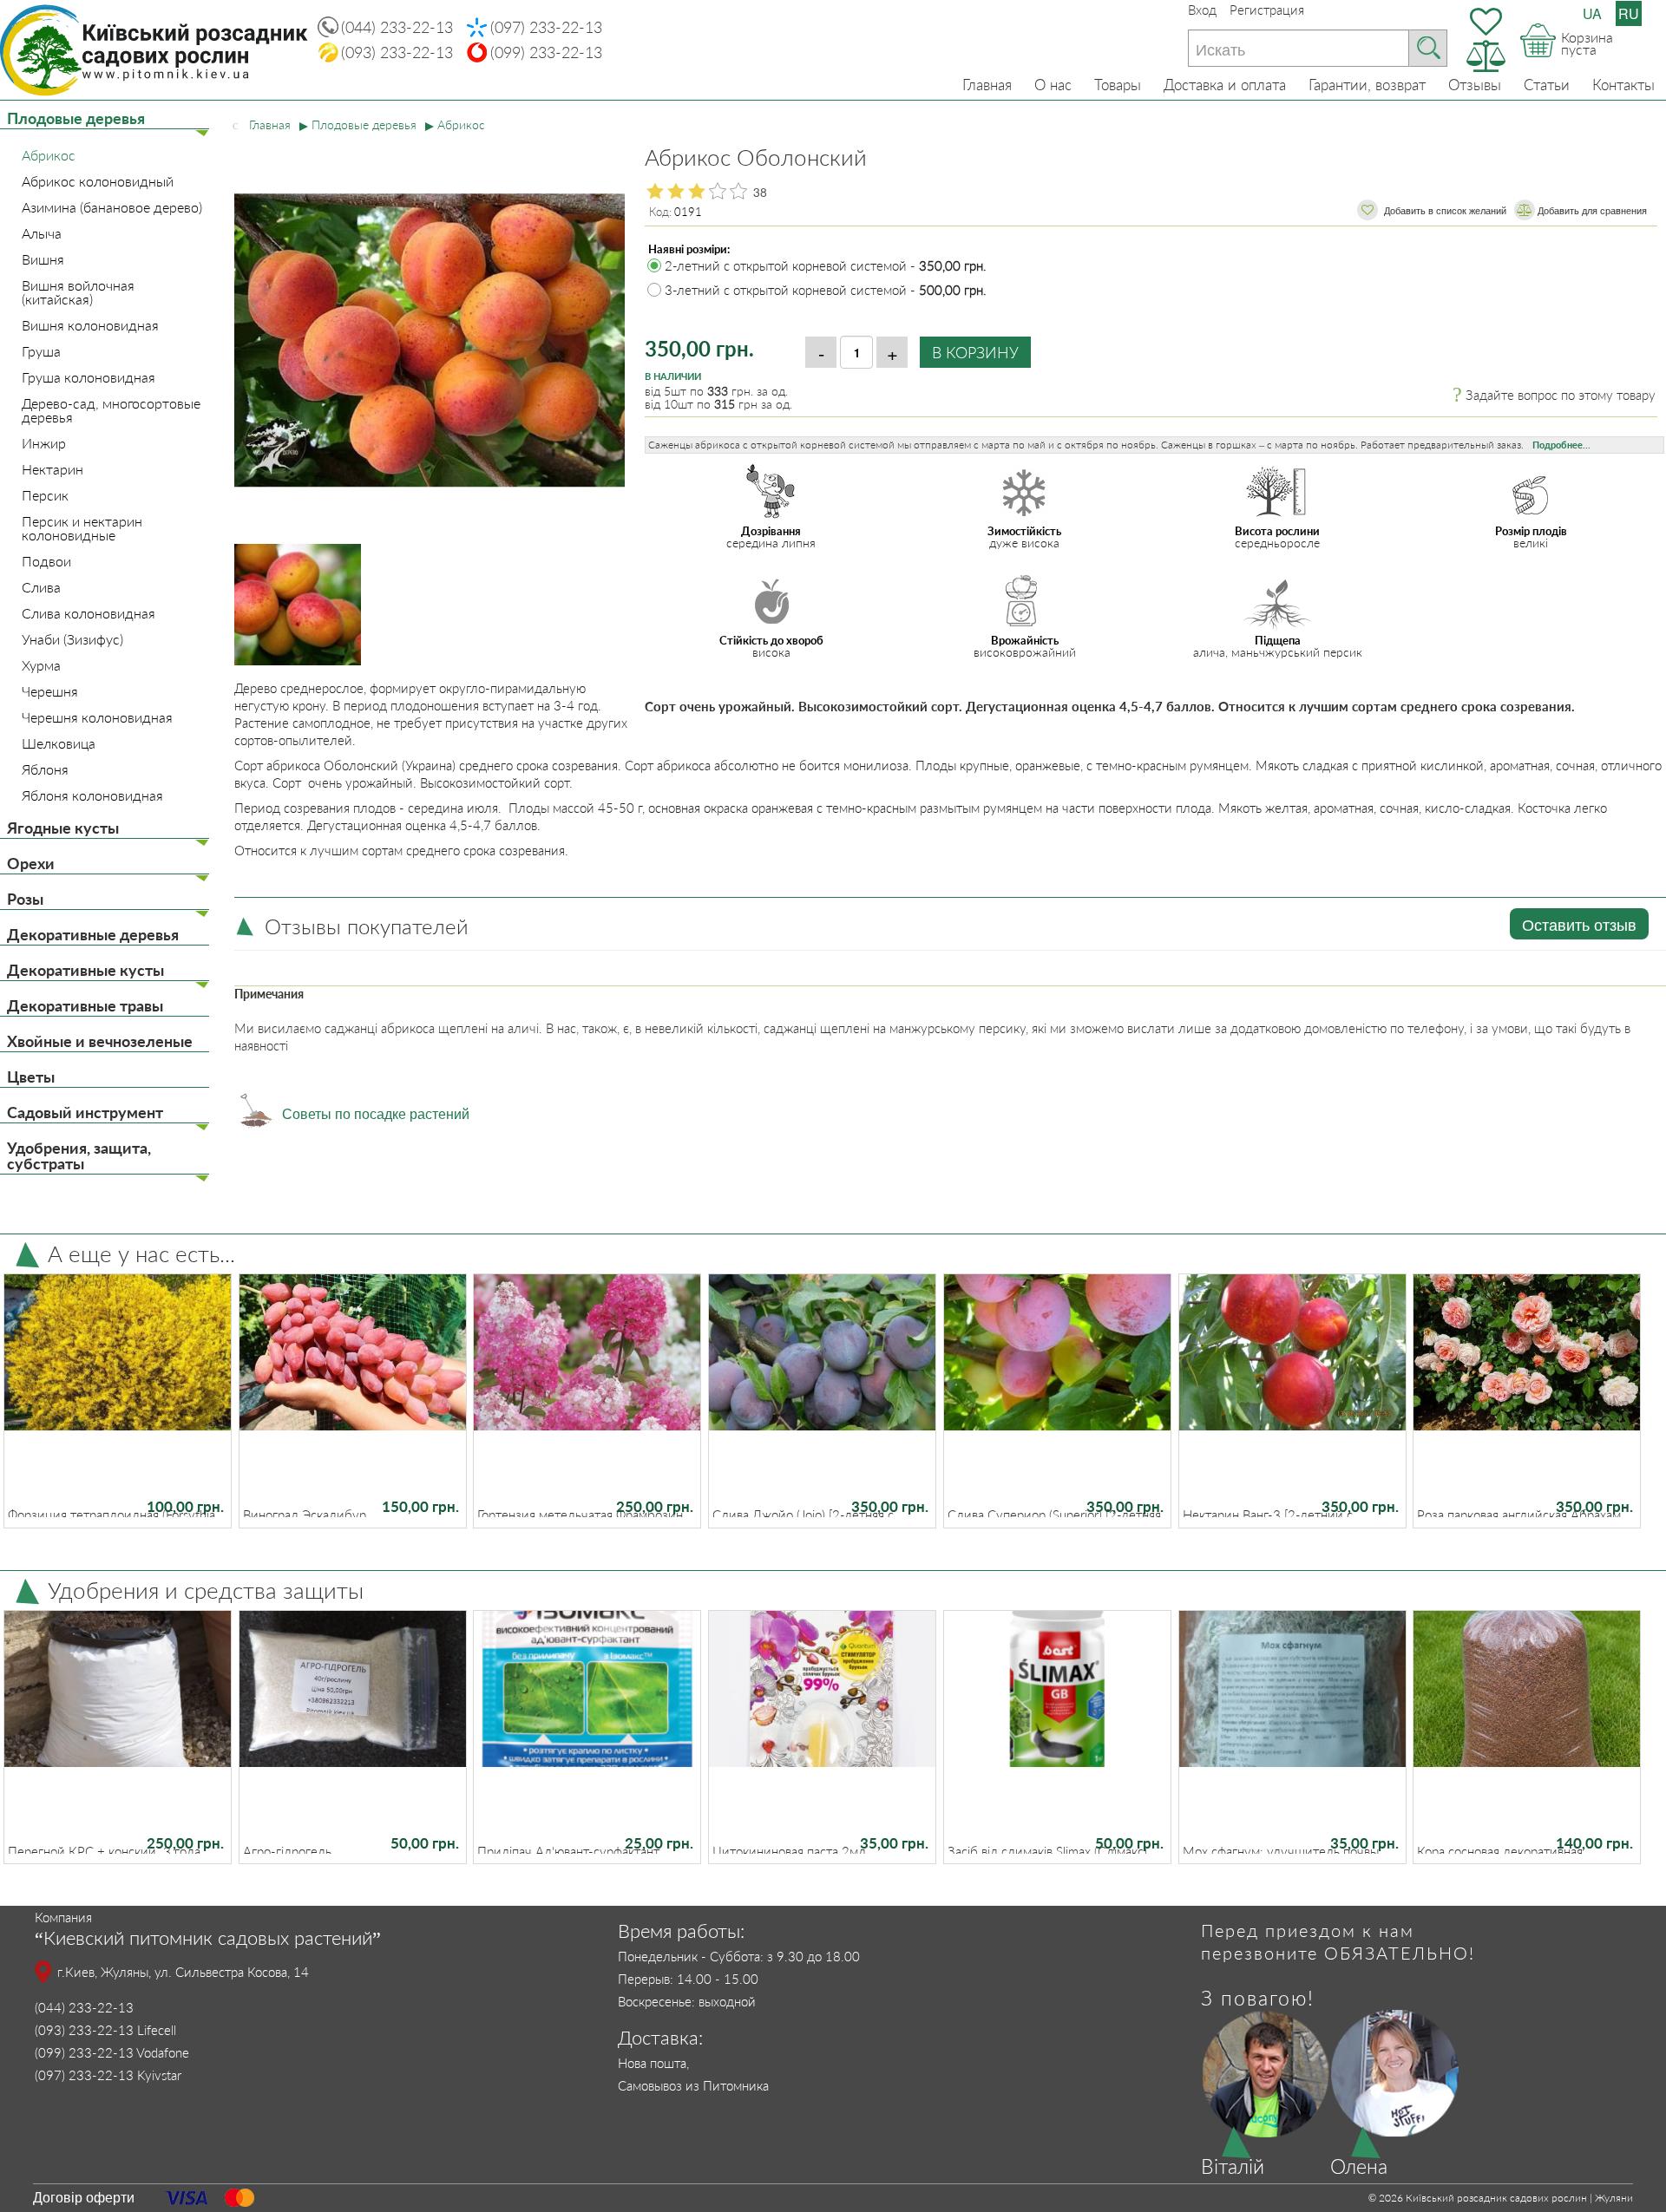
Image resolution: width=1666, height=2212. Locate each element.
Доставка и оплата (1225, 85)
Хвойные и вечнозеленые (100, 1041)
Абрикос (49, 155)
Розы (25, 899)
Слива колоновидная (89, 613)
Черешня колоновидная (97, 717)
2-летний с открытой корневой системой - (826, 265)
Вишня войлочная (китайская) (78, 292)
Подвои (46, 561)
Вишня (43, 259)
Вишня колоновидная (90, 325)
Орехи (31, 863)
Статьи (1547, 85)
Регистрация (1267, 10)
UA (1592, 13)
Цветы (31, 1077)
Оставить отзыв (1579, 924)
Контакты (1623, 85)
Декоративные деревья (93, 934)
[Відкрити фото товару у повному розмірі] (430, 289)
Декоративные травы (85, 1005)
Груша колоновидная (89, 377)
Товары (1118, 85)
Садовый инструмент (85, 1112)
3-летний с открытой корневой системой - (826, 290)
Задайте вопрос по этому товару (1561, 395)
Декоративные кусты (85, 970)
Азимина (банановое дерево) (112, 207)
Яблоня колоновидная (92, 795)
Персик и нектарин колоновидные (82, 528)
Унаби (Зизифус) (72, 639)
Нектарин (52, 469)
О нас (1053, 85)
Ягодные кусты (63, 828)
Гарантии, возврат (1367, 85)
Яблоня (45, 769)
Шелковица (59, 743)
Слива (41, 587)
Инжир (44, 443)
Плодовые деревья (76, 118)
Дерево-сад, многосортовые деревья (111, 410)
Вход (1202, 10)
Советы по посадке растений (376, 1113)
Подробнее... (1561, 445)
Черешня (50, 691)
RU (1629, 13)
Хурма (41, 665)
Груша (41, 351)
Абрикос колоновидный (98, 181)
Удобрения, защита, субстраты (79, 1155)
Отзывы (1475, 85)
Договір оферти (84, 2197)
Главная (987, 85)
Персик (45, 495)
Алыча (42, 233)
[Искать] (1428, 48)
